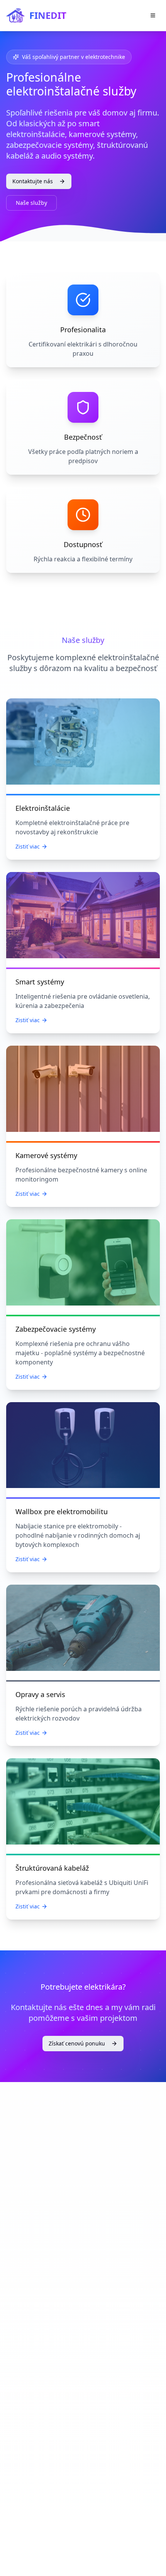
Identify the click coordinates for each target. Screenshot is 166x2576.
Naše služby (31, 203)
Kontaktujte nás (33, 181)
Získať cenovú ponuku (77, 2043)
